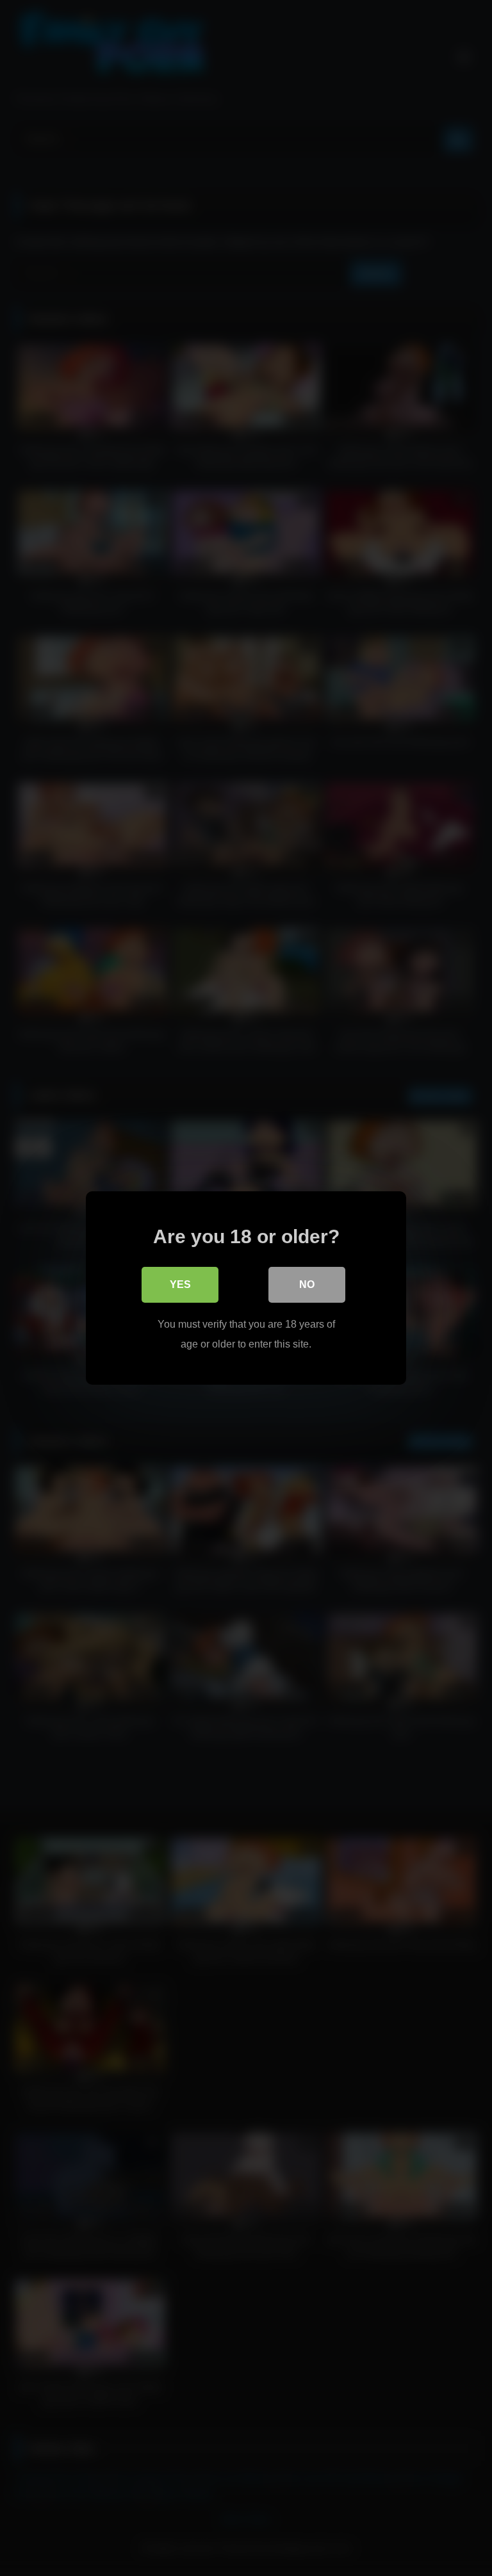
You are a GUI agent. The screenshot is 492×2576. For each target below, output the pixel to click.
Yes (180, 1284)
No (307, 1284)
